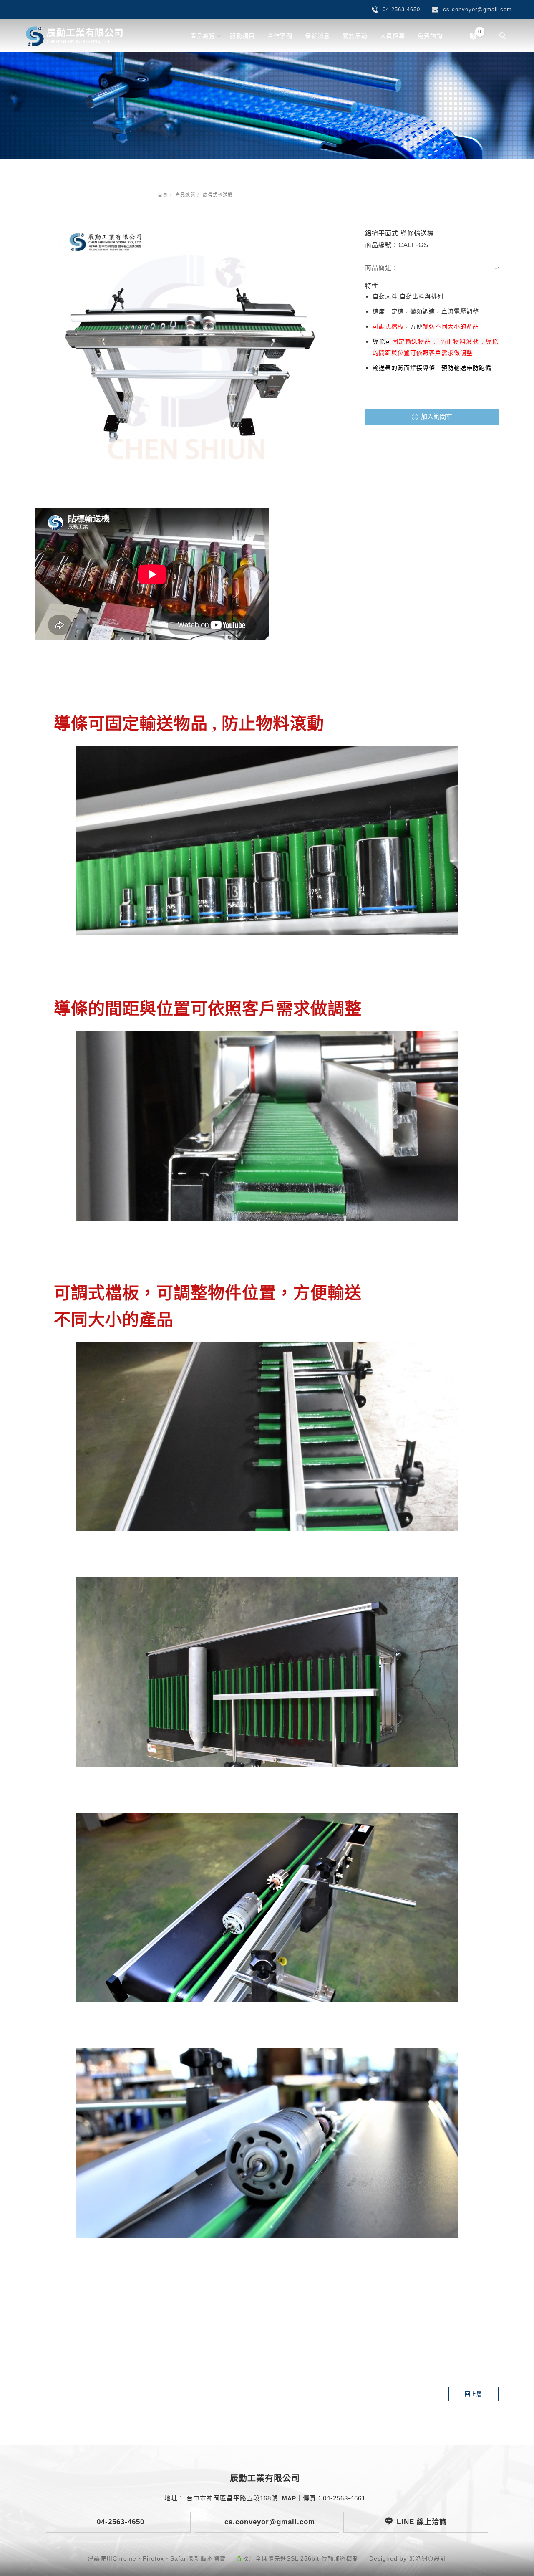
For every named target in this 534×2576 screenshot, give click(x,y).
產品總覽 (203, 36)
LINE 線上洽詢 (422, 2522)
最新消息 (317, 36)
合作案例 (280, 36)
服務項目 (242, 36)
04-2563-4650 (119, 2522)
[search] (504, 37)
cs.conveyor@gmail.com (268, 2522)
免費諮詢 (430, 36)
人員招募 (393, 36)
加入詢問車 (436, 416)
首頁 (163, 195)
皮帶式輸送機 (218, 195)
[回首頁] (75, 36)
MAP (289, 2498)
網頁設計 (434, 2558)
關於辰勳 (355, 36)
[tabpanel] (267, 106)
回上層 (474, 2394)
